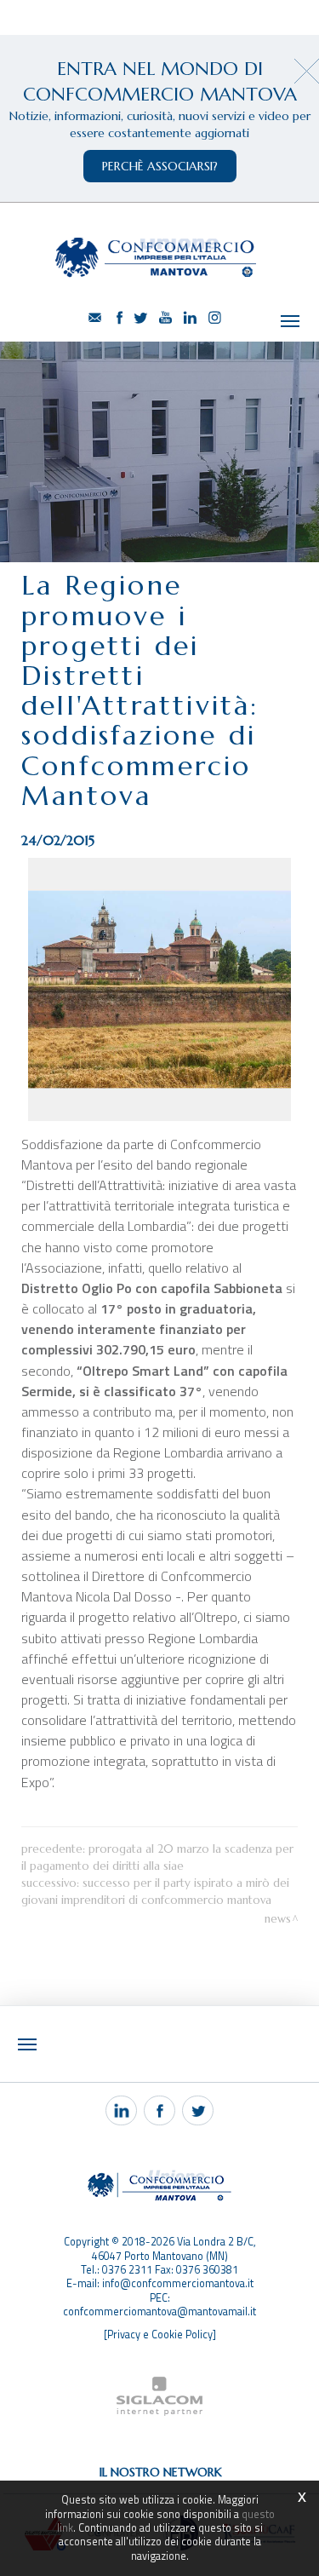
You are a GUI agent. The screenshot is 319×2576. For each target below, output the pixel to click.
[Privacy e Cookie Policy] (160, 2334)
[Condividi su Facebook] (159, 2111)
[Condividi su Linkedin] (121, 2111)
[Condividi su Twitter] (198, 2111)
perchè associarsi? (160, 166)
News (278, 1919)
